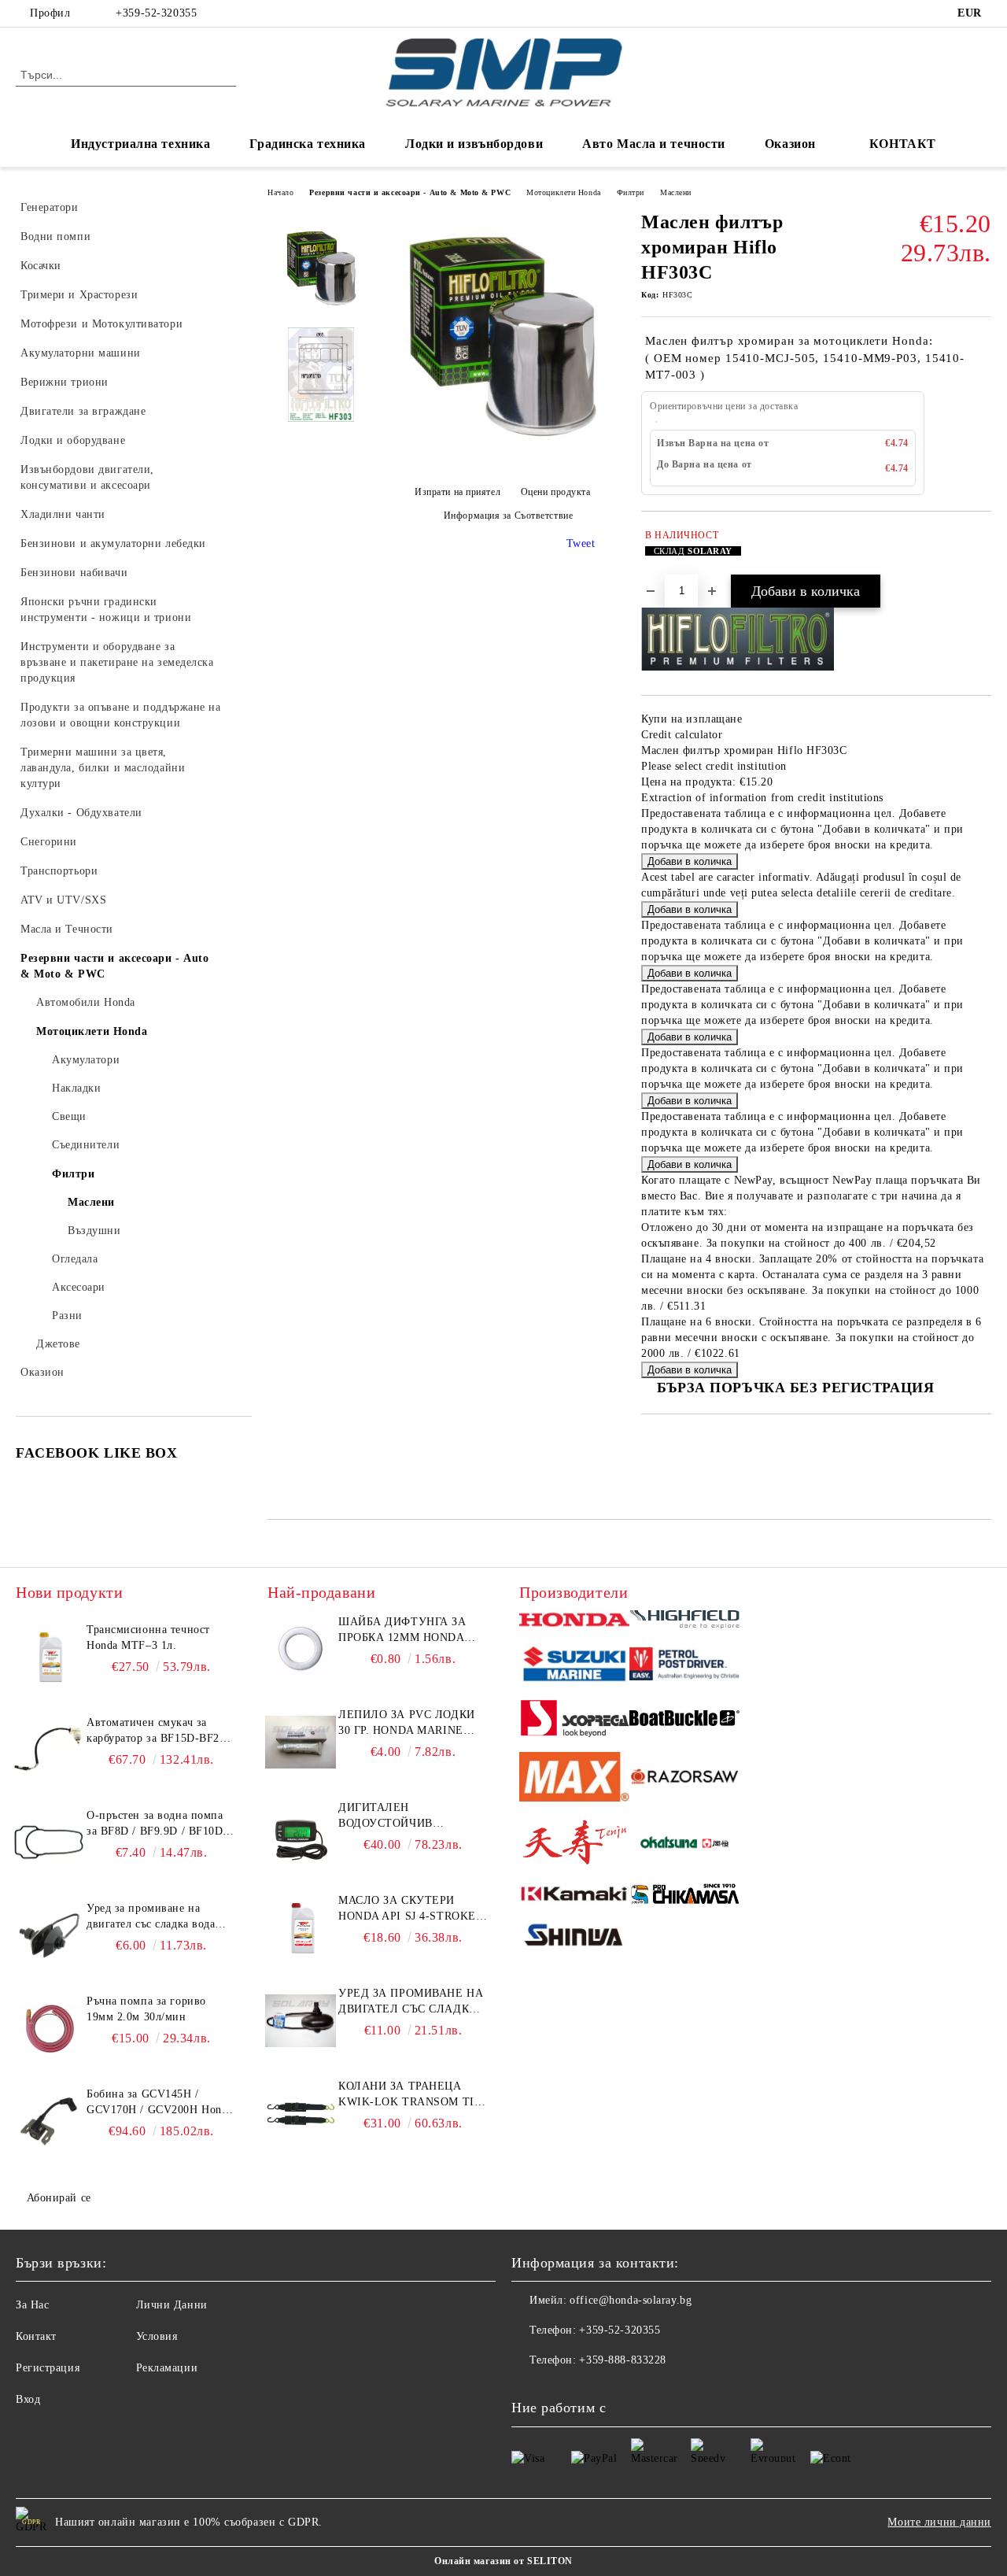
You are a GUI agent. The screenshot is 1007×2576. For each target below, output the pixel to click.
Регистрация (48, 2368)
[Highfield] (684, 1622)
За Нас (32, 2305)
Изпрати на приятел (457, 492)
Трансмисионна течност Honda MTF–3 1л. (148, 1637)
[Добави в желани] (980, 551)
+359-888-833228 (622, 2360)
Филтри (631, 192)
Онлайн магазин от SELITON (503, 2561)
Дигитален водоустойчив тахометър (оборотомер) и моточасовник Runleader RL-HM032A (408, 1817)
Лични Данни (172, 2305)
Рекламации (167, 2368)
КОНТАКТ (903, 144)
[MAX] (574, 1779)
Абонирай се (59, 2198)
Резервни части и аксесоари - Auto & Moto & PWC (410, 192)
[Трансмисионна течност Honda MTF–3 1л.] (49, 1658)
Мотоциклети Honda (564, 192)
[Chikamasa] (684, 1896)
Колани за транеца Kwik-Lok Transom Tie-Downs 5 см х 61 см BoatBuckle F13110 (412, 2095)
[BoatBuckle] (684, 1720)
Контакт (36, 2336)
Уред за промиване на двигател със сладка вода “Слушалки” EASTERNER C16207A (154, 1917)
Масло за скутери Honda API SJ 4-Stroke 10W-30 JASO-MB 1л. (407, 1909)
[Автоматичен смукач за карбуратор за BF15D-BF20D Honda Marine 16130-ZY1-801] (49, 1750)
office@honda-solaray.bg (631, 2300)
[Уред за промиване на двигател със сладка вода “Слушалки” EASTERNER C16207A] (49, 1936)
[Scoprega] (574, 1721)
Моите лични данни (939, 2522)
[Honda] (574, 1622)
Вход (28, 2399)
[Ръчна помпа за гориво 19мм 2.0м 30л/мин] (49, 2029)
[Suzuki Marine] (574, 1666)
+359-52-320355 (156, 13)
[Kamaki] (574, 1896)
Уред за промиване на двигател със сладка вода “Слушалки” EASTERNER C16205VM (411, 2002)
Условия (157, 2336)
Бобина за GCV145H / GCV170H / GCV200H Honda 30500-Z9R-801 (160, 2103)
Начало (280, 192)
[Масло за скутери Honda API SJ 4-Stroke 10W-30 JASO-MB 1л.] (301, 1928)
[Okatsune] (684, 1845)
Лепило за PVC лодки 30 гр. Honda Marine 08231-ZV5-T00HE (407, 1724)
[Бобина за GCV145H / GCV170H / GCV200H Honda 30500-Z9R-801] (49, 2122)
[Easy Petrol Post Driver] (684, 1666)
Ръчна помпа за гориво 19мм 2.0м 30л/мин (146, 2009)
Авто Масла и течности (654, 144)
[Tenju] (574, 1845)
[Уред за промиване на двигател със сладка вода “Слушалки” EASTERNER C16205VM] (301, 2021)
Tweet (581, 543)
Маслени (676, 192)
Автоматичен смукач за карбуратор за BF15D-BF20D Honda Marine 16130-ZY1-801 (160, 1732)
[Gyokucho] (684, 1779)
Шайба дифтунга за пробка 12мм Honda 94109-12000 (402, 1631)
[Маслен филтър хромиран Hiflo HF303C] (502, 461)
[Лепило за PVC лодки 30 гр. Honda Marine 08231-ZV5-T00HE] (301, 1743)
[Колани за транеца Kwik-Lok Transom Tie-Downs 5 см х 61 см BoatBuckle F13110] (301, 2114)
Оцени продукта (555, 492)
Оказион (790, 144)
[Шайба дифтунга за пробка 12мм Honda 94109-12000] (301, 1650)
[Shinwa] (574, 1938)
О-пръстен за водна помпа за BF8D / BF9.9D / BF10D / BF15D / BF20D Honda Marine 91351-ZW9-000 (159, 1824)
